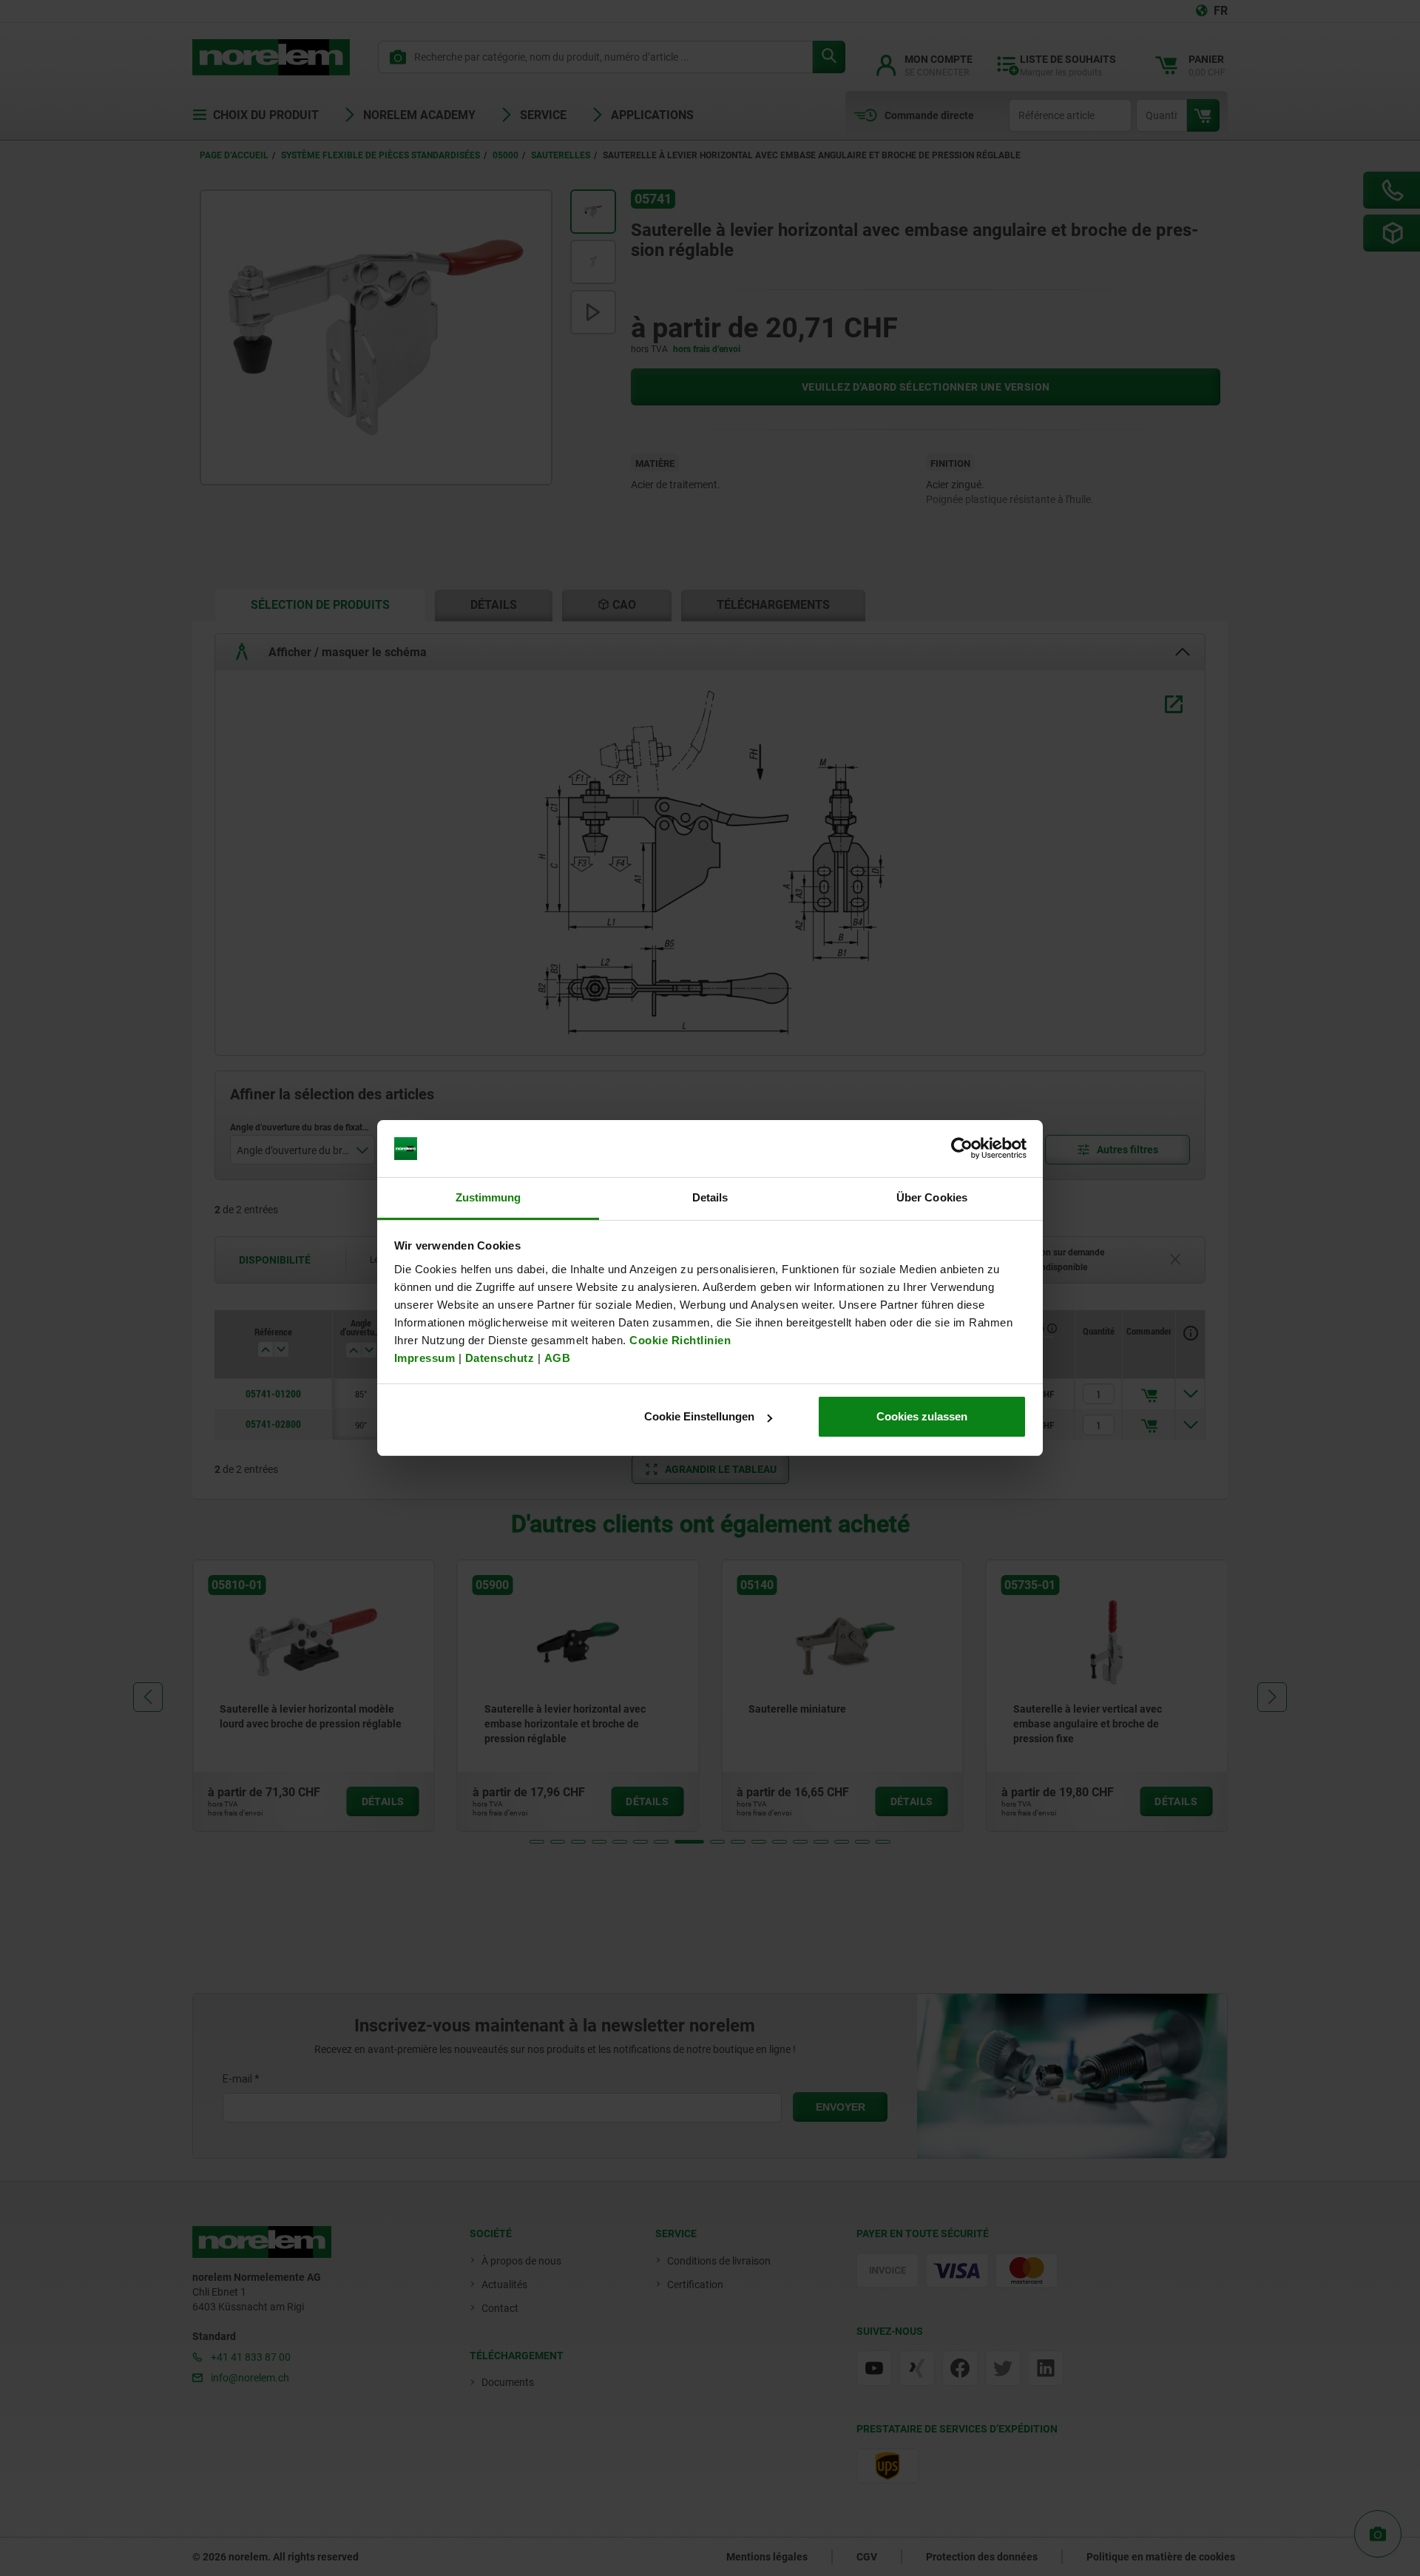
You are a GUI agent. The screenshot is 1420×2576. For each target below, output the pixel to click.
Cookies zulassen (922, 1416)
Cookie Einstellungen (699, 1416)
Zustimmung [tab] (488, 1197)
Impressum (425, 1358)
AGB (558, 1358)
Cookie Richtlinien (679, 1340)
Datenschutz (500, 1358)
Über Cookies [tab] (932, 1197)
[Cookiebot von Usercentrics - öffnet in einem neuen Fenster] (962, 1149)
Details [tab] (710, 1197)
